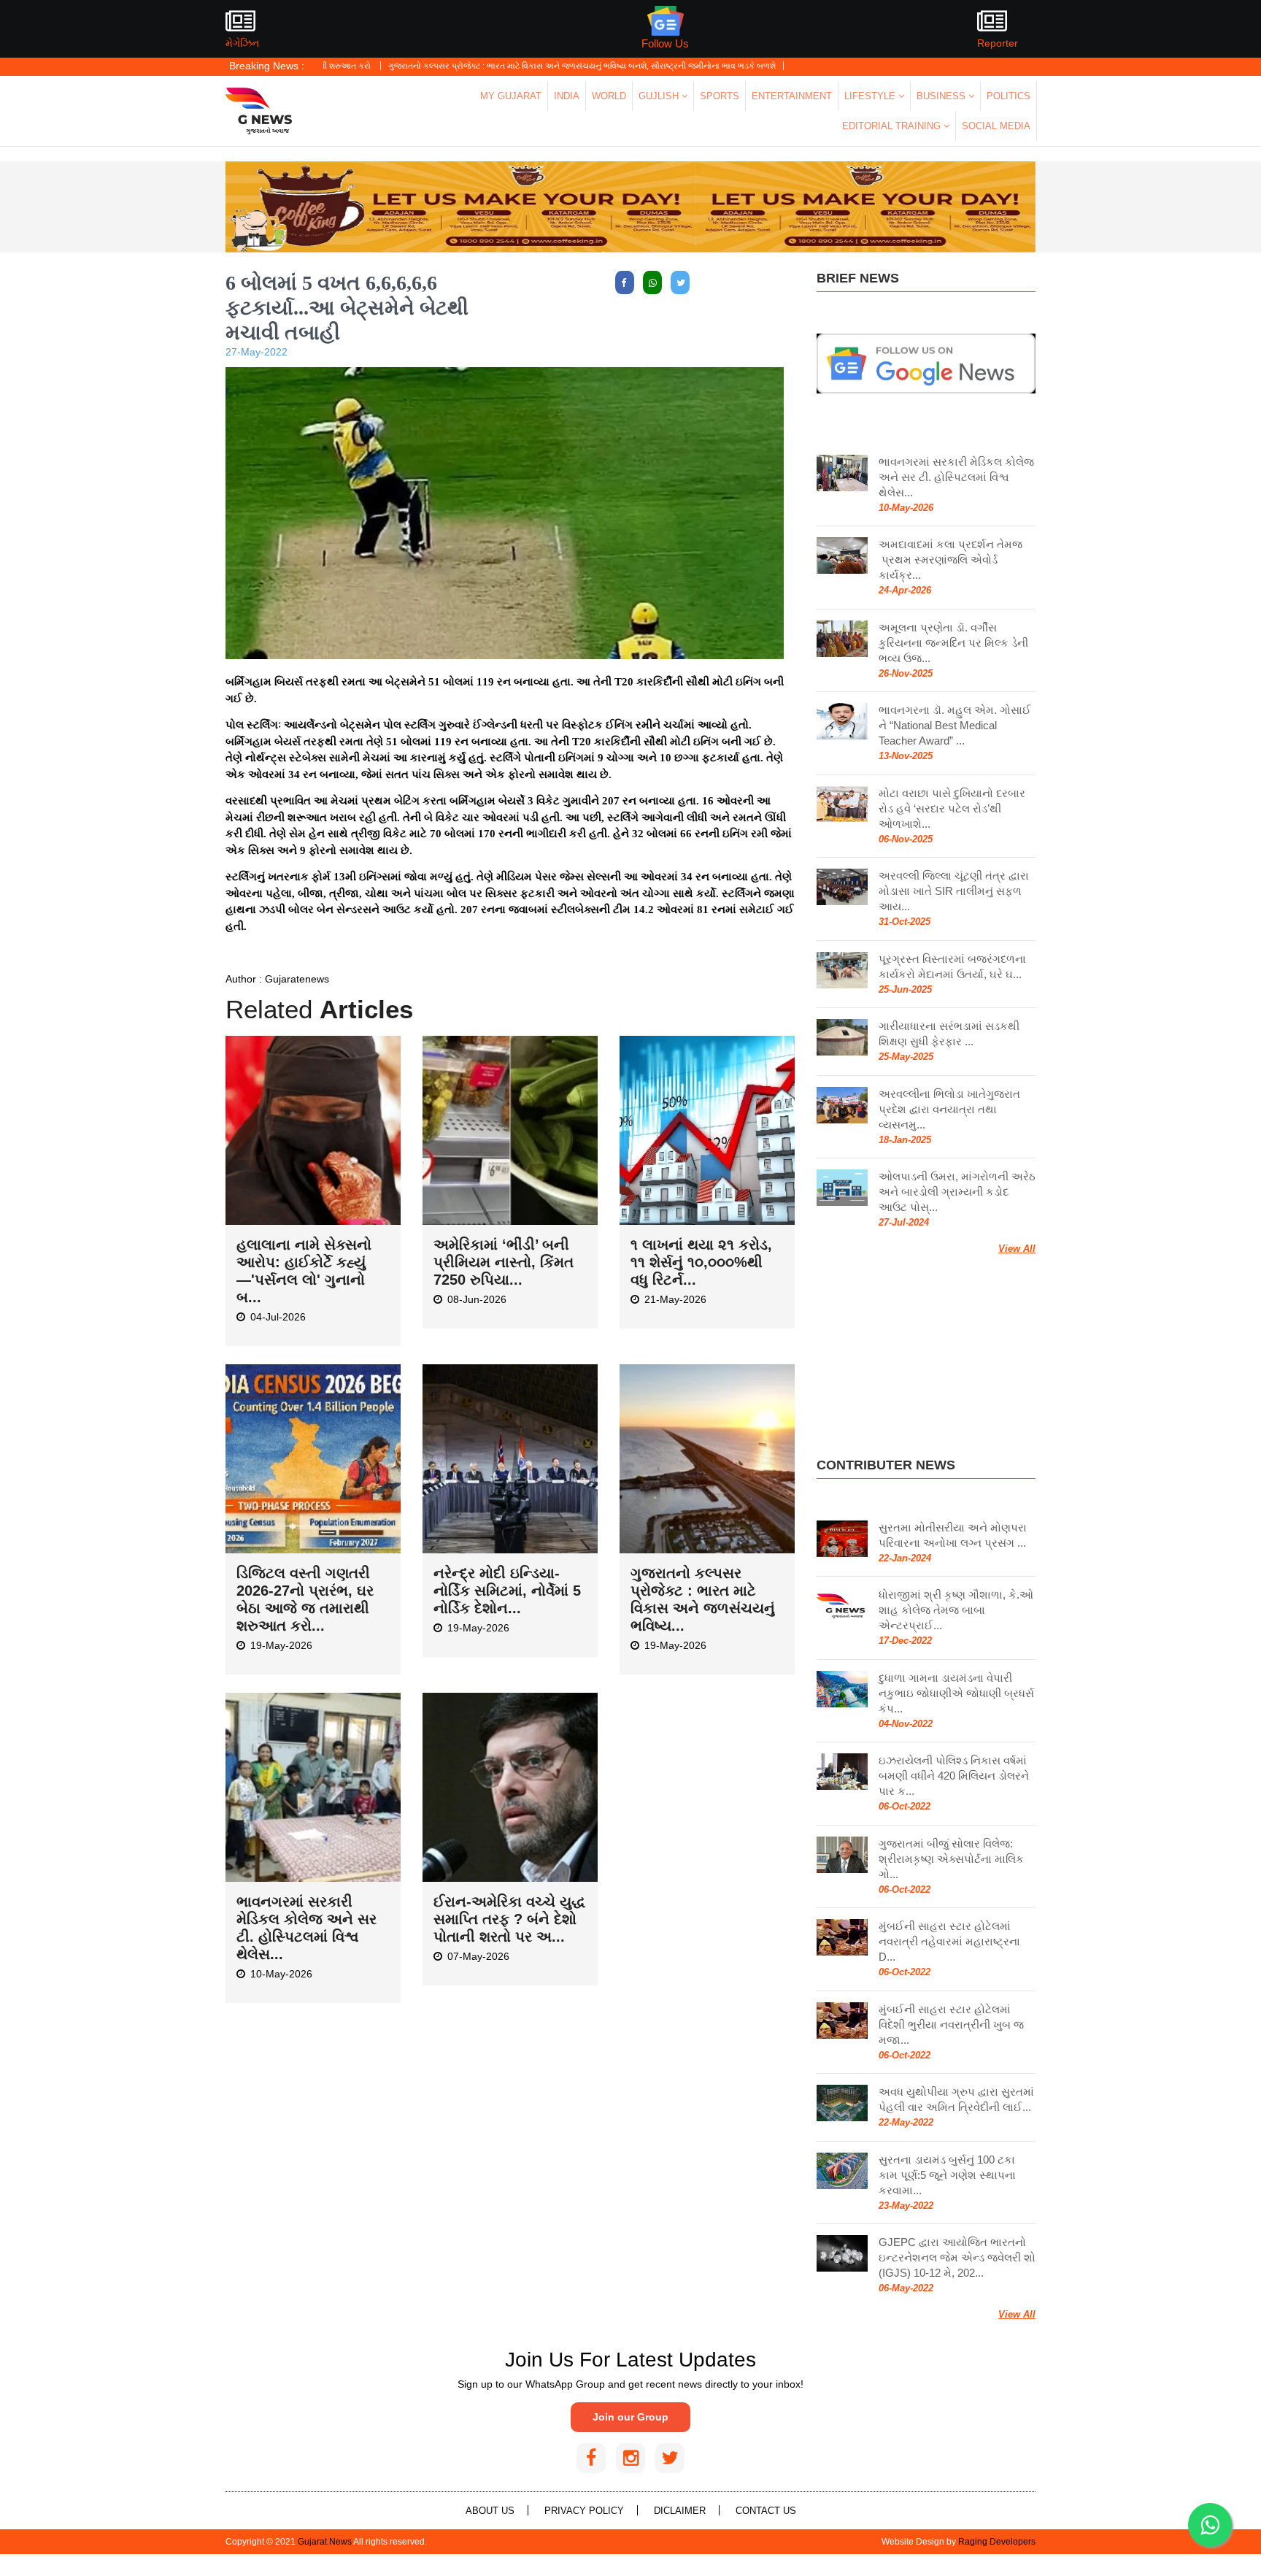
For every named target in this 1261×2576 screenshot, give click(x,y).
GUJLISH (660, 96)
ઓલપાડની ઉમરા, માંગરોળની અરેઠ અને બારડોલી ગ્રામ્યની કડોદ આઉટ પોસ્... (957, 1192)
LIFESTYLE (871, 96)
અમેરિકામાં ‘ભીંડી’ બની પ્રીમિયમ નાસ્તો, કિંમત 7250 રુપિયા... (504, 1262)
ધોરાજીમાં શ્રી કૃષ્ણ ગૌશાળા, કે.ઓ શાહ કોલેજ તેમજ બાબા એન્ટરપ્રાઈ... (956, 1610)
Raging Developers (997, 2542)
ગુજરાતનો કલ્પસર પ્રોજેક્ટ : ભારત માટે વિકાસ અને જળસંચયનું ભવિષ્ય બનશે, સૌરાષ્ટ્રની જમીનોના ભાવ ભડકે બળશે (494, 66)
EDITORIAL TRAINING (893, 126)
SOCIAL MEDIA (996, 126)
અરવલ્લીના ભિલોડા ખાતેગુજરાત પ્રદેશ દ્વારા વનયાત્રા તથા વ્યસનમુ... (949, 1109)
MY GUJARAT (511, 96)
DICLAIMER (680, 2511)
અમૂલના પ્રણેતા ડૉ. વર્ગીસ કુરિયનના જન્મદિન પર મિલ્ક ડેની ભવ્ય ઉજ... (953, 643)
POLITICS (1009, 96)
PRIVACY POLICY (584, 2511)
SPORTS (720, 96)
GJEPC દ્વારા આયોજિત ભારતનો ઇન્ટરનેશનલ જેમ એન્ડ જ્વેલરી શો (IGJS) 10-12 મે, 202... (957, 2257)
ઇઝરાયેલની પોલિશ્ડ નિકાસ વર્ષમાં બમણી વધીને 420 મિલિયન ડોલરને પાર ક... (954, 1776)
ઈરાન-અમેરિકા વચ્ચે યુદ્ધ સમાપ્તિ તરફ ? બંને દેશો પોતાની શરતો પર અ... (509, 1919)
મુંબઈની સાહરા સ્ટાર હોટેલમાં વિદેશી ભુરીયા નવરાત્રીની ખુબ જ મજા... (951, 2025)
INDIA (567, 96)
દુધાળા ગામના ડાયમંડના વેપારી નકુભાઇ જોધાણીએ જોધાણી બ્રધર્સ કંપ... (956, 1693)
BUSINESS (942, 96)
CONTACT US (766, 2511)
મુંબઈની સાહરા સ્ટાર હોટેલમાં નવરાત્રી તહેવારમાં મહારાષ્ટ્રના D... (949, 1941)
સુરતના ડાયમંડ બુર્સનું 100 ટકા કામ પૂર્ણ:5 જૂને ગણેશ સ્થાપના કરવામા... (947, 2175)
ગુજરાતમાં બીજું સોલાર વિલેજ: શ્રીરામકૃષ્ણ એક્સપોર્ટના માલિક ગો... (951, 1859)
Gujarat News (325, 2542)
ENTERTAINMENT (792, 96)
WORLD (609, 96)
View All (1017, 1249)
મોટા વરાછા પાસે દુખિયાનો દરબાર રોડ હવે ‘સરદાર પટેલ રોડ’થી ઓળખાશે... (952, 808)
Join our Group (630, 2417)
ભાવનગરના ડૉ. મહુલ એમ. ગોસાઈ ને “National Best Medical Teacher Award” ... (955, 725)
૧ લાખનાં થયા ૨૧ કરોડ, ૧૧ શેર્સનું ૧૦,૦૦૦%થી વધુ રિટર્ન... (701, 1262)
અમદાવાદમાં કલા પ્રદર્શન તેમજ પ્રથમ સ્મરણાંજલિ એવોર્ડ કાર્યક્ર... (950, 560)
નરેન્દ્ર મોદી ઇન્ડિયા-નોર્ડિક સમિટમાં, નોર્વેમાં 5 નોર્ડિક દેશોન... (507, 1591)
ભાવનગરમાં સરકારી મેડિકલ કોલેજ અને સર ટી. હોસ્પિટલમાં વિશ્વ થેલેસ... (956, 477)
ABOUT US (490, 2511)
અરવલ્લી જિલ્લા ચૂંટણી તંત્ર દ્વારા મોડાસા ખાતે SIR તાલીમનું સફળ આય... (954, 891)
